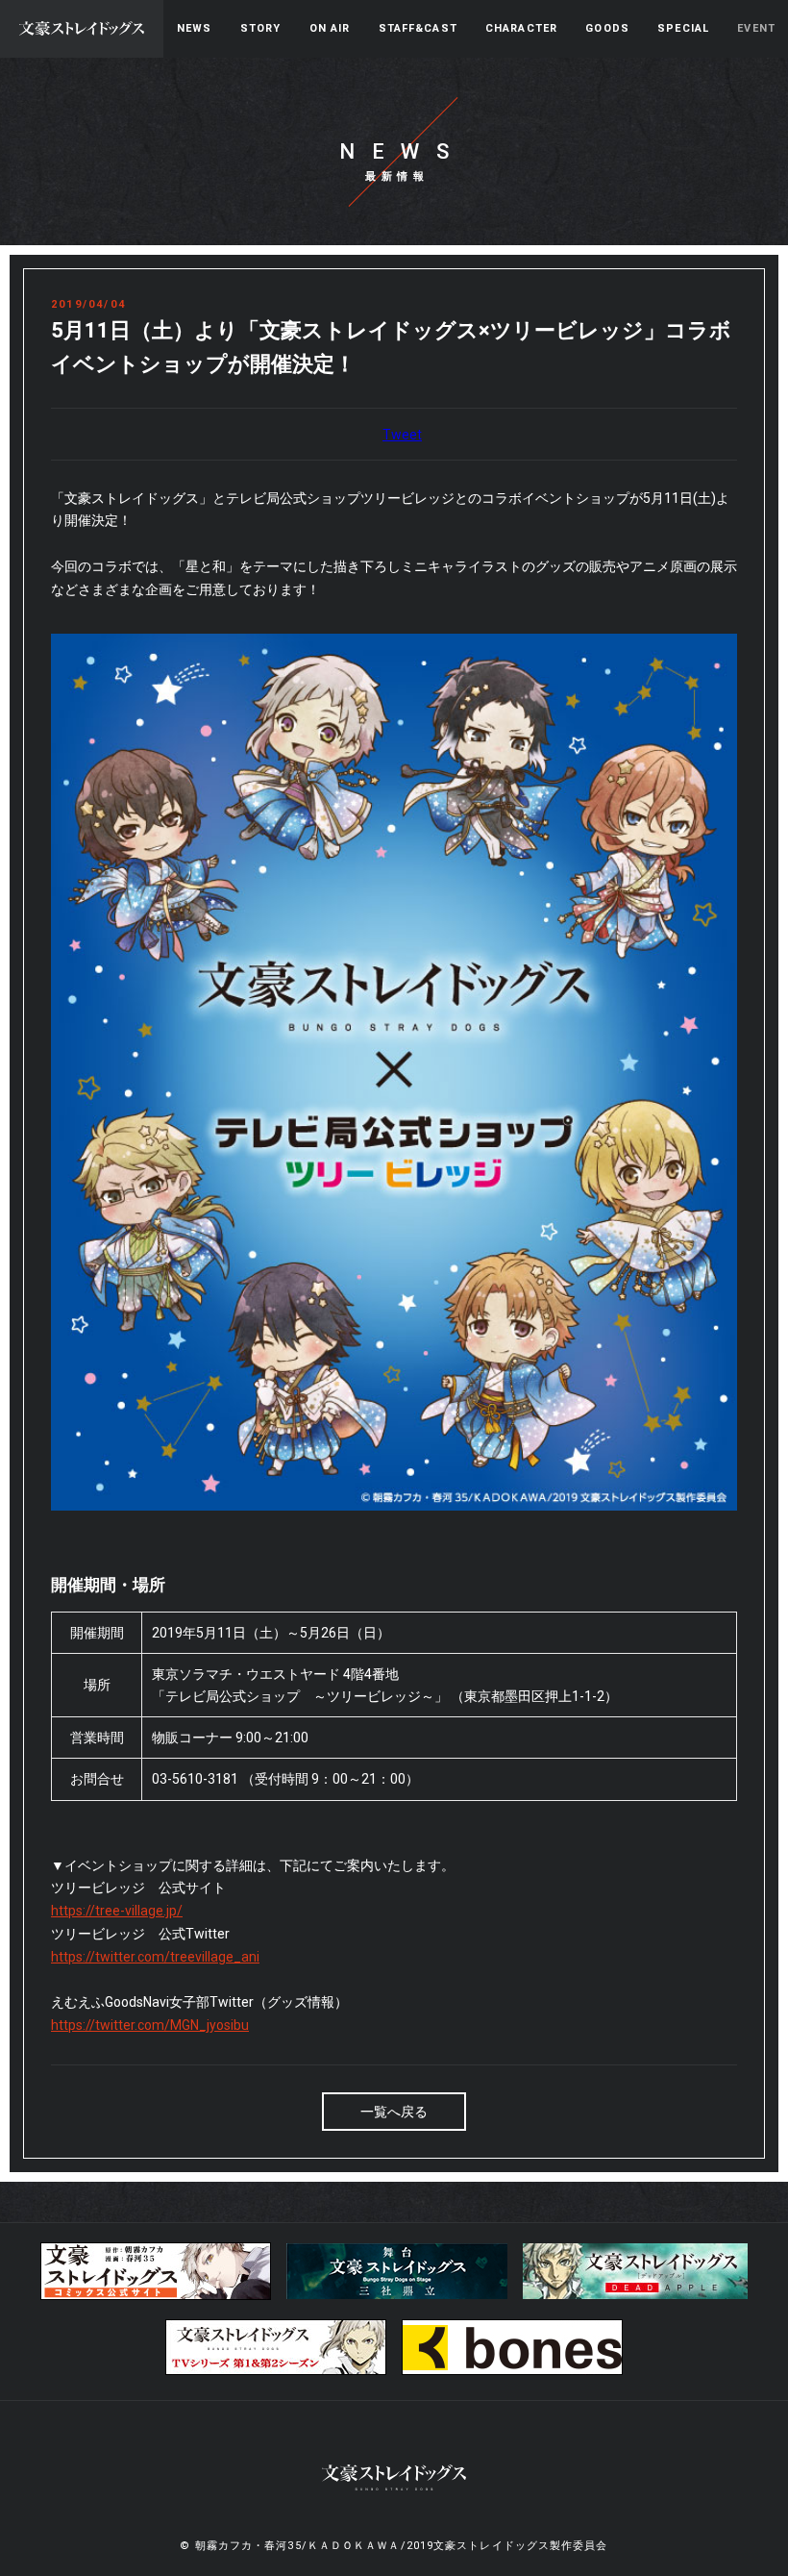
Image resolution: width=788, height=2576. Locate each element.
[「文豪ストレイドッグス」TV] (276, 2371)
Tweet (402, 435)
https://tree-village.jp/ (117, 1911)
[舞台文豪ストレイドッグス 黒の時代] (397, 2295)
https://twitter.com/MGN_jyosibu (150, 2025)
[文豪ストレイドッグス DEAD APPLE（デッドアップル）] (635, 2295)
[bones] (512, 2371)
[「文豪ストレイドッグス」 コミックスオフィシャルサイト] (156, 2296)
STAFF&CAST (418, 28)
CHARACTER (521, 28)
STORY (261, 28)
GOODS (607, 28)
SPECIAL (683, 28)
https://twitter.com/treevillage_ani (155, 1957)
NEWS (194, 28)
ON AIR (330, 28)
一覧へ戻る (394, 2112)
